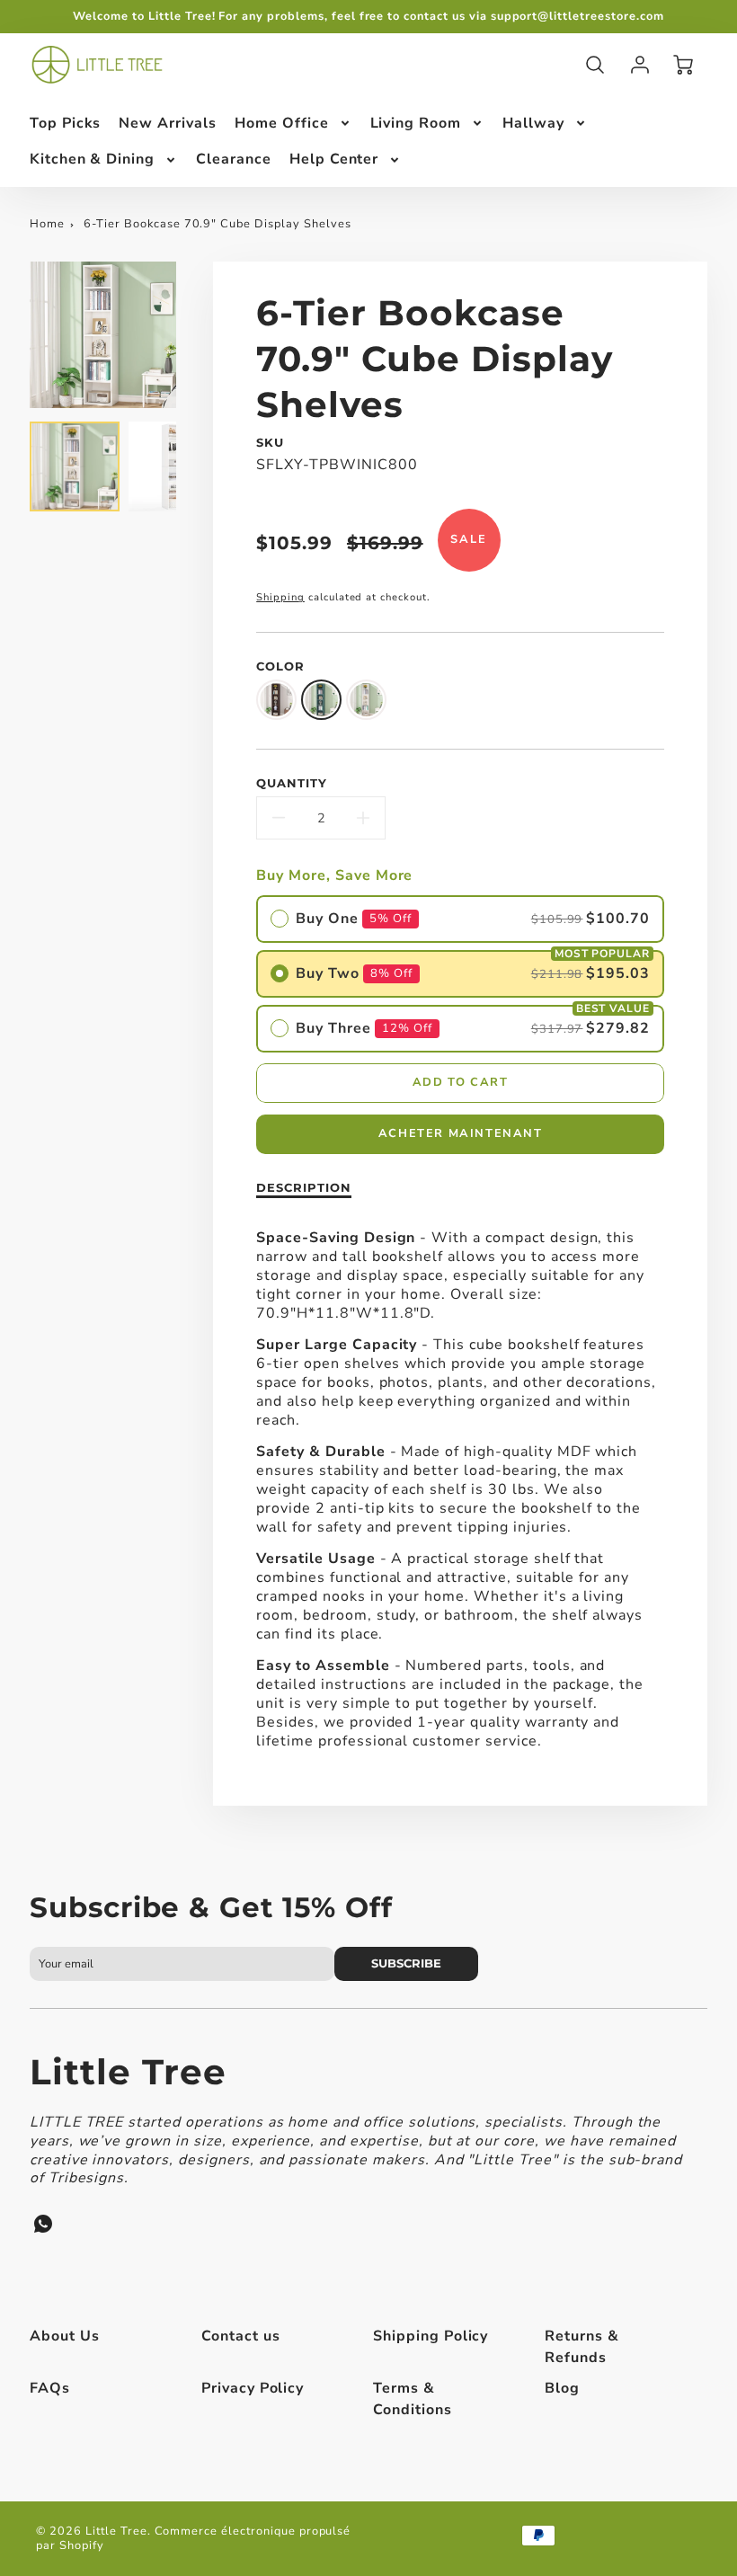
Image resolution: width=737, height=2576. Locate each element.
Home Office (282, 123)
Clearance (234, 159)
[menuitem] (66, 124)
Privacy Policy (253, 2388)
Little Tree (129, 2072)
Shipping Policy (431, 2336)
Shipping (280, 597)
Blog (562, 2388)
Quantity (292, 783)
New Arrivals (168, 123)
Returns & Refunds (582, 2347)
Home (47, 224)
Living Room (416, 123)
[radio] (460, 919)
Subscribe (407, 1963)
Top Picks (66, 123)
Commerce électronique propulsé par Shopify (193, 2539)
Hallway (533, 123)
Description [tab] (304, 1188)
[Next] (190, 335)
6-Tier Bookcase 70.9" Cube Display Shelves (217, 224)
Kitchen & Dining (92, 159)
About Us (65, 2336)
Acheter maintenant (461, 1133)
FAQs (50, 2388)
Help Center (334, 159)
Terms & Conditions (413, 2399)
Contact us (241, 2336)
